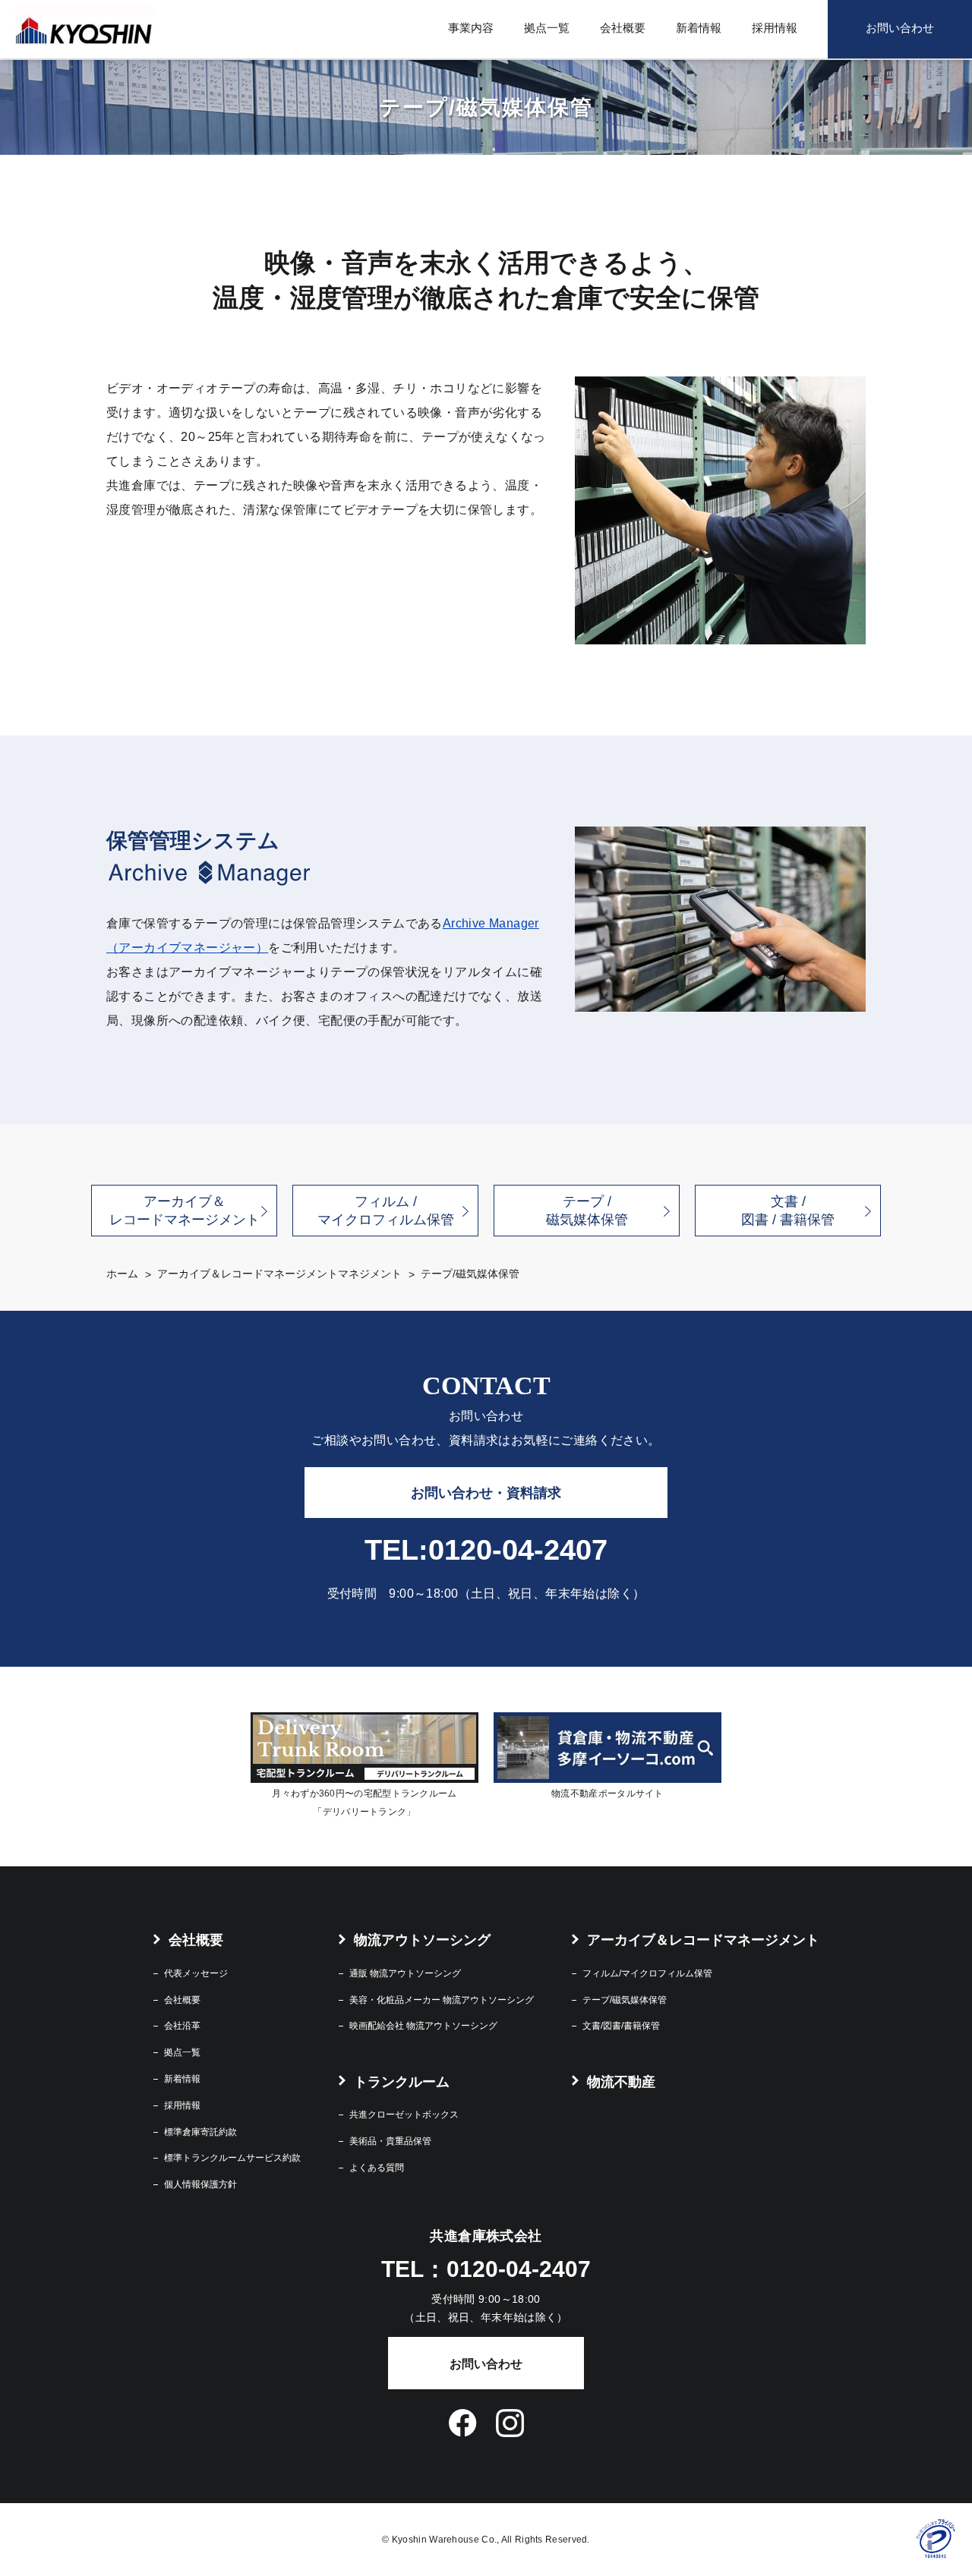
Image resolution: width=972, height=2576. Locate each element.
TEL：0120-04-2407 (486, 2269)
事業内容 (471, 28)
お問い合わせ (900, 28)
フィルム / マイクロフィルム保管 (386, 1211)
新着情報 (699, 28)
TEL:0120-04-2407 (486, 1550)
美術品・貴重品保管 (390, 2141)
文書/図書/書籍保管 (621, 2026)
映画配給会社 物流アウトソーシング (423, 2026)
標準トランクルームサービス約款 (232, 2158)
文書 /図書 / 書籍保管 (788, 1211)
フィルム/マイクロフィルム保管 (647, 1973)
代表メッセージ (196, 1973)
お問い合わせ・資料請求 (486, 1493)
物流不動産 (621, 2082)
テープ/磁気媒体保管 (625, 2000)
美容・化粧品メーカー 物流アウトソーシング (442, 2000)
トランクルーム (402, 2082)
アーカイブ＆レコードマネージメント (185, 1211)
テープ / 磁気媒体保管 (587, 1211)
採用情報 (775, 28)
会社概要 (623, 28)
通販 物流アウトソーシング (405, 1973)
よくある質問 (377, 2168)
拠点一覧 (547, 28)
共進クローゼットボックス (404, 2115)
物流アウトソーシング (422, 1940)
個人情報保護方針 (200, 2184)
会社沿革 (182, 2026)
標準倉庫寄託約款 (200, 2132)
